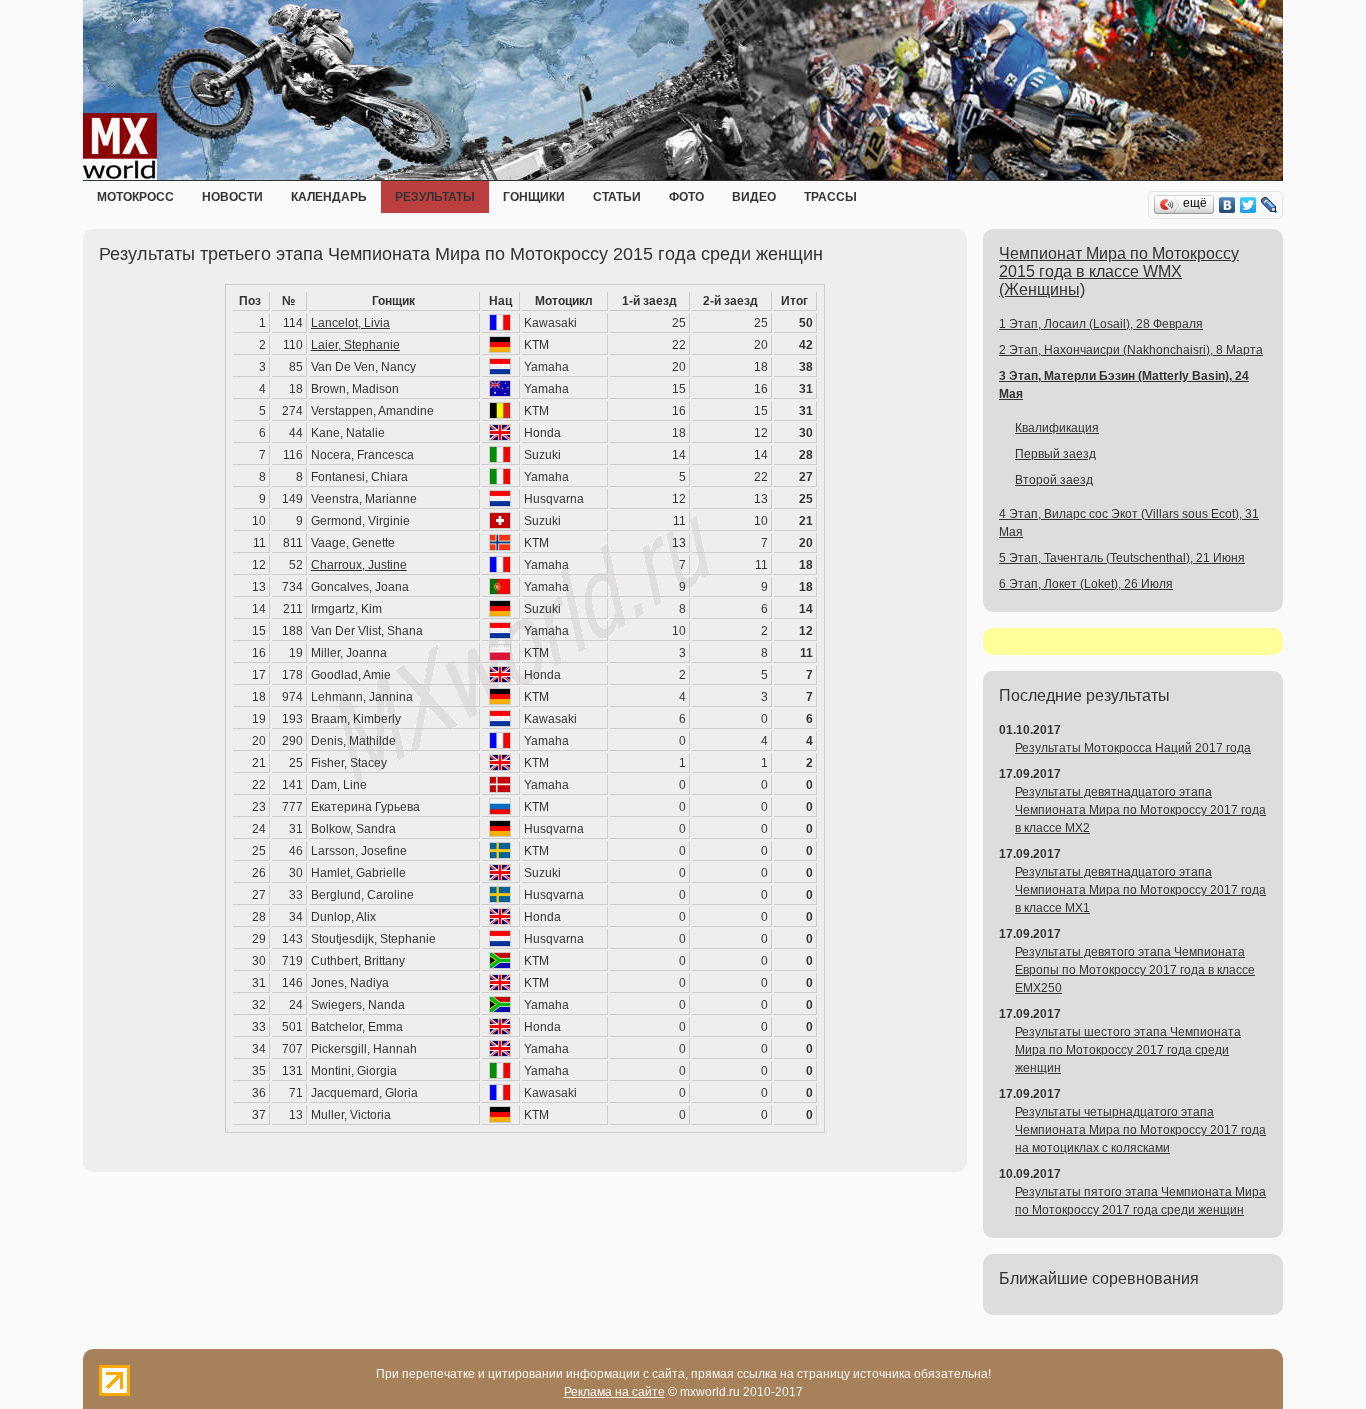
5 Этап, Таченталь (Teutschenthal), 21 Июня (1122, 558)
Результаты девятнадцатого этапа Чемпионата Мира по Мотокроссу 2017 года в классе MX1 (1140, 890)
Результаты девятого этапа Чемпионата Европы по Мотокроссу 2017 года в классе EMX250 (1135, 970)
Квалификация (1057, 428)
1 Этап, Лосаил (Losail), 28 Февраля (1101, 324)
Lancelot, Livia (350, 323)
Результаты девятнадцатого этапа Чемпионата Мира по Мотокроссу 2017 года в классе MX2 (1140, 810)
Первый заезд (1055, 454)
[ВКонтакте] (1227, 205)
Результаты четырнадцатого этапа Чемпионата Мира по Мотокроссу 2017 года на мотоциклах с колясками (1140, 1130)
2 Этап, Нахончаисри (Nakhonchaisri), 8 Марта (1131, 350)
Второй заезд (1054, 480)
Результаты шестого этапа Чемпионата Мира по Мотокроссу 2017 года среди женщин (1128, 1050)
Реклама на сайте (614, 1392)
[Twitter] (1248, 205)
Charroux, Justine (359, 565)
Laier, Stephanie (355, 345)
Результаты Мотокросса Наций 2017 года (1133, 748)
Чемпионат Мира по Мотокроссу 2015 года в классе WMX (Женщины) (1119, 271)
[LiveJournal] (1269, 205)
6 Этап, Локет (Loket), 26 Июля (1086, 584)
